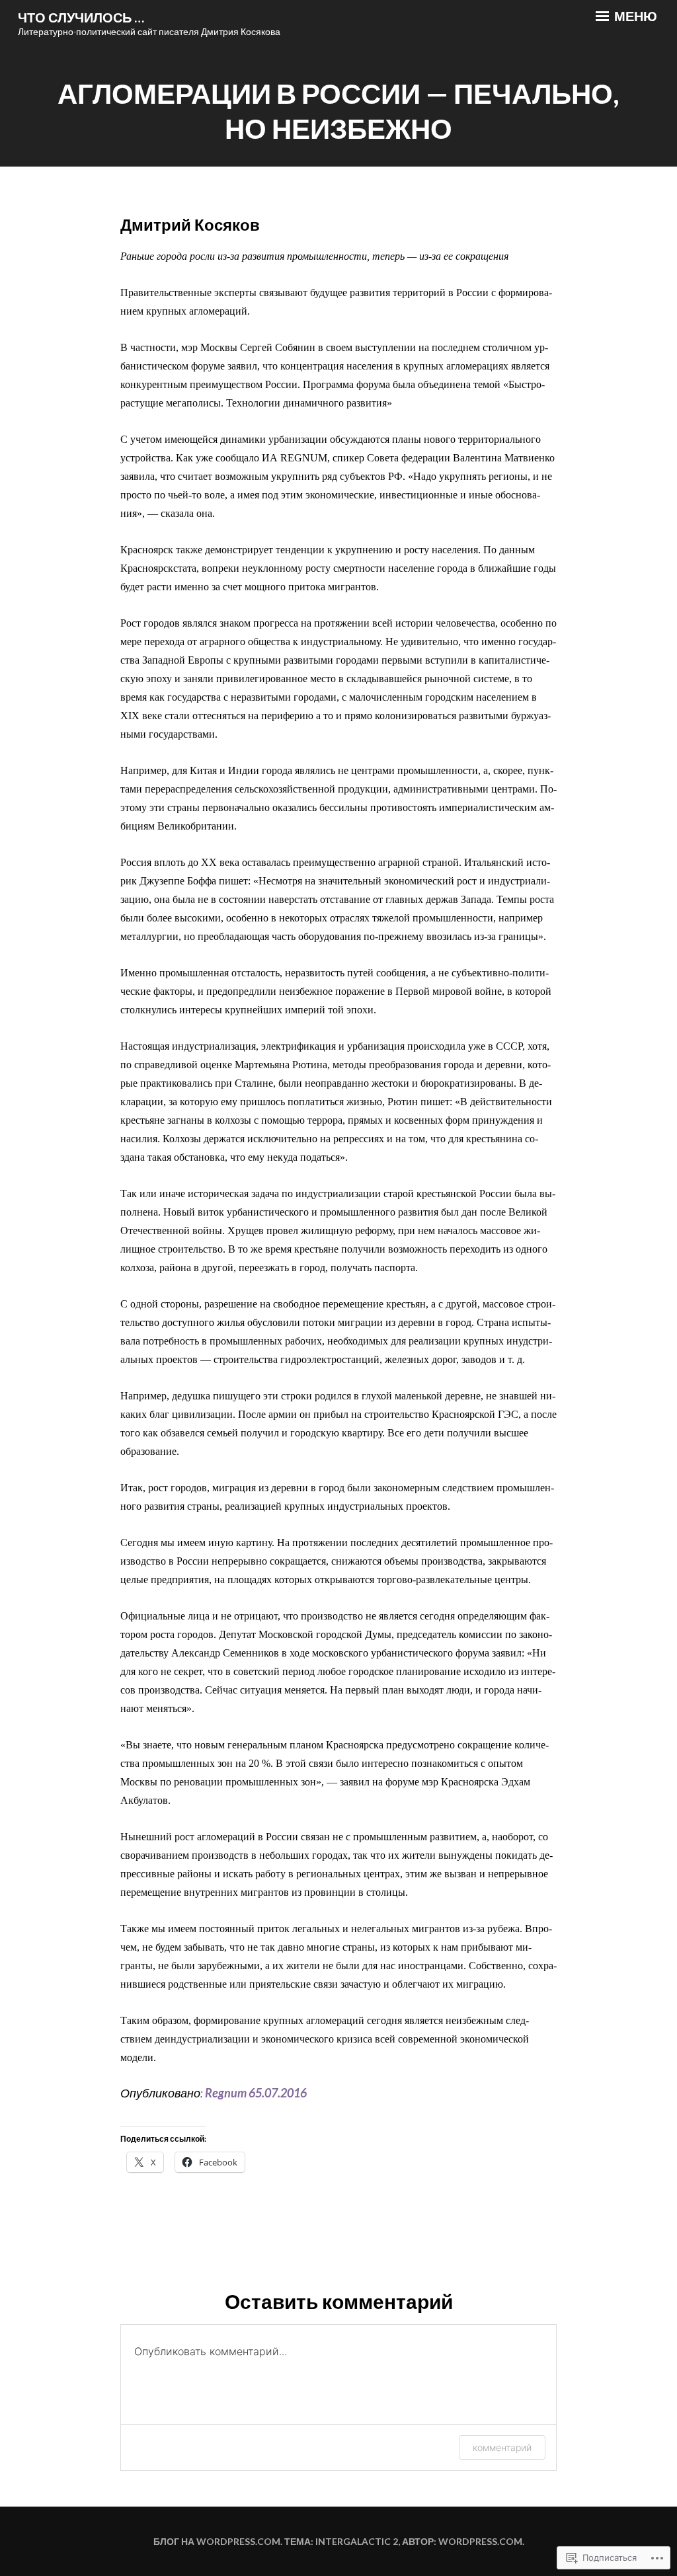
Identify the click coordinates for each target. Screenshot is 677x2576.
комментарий (502, 2447)
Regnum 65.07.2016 (256, 2093)
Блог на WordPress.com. (218, 2541)
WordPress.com (480, 2541)
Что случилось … (81, 17)
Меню (634, 16)
